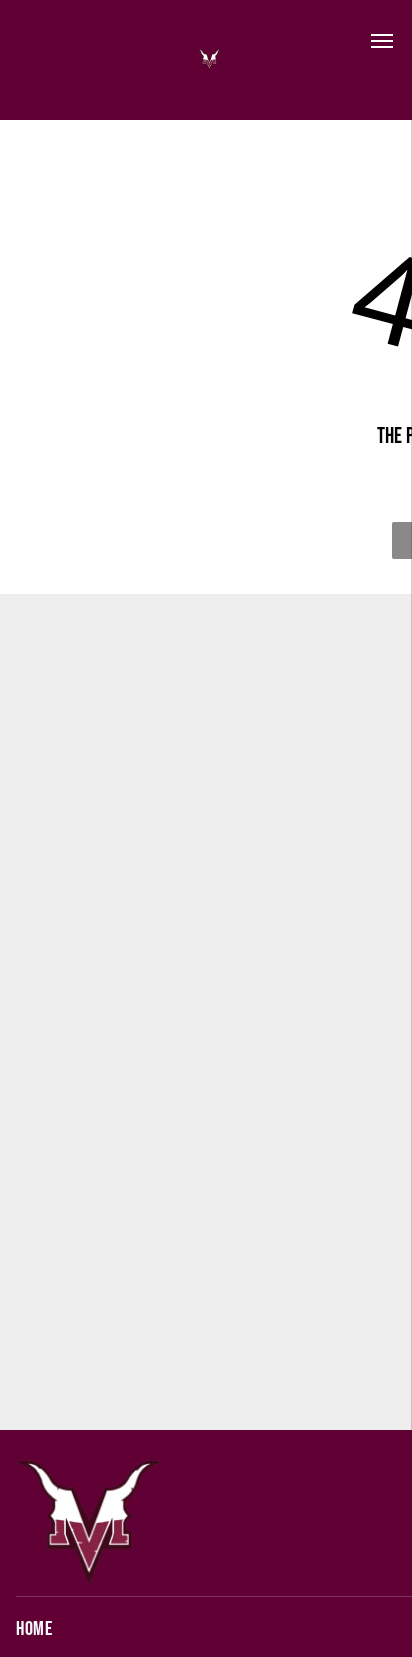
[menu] (382, 41)
